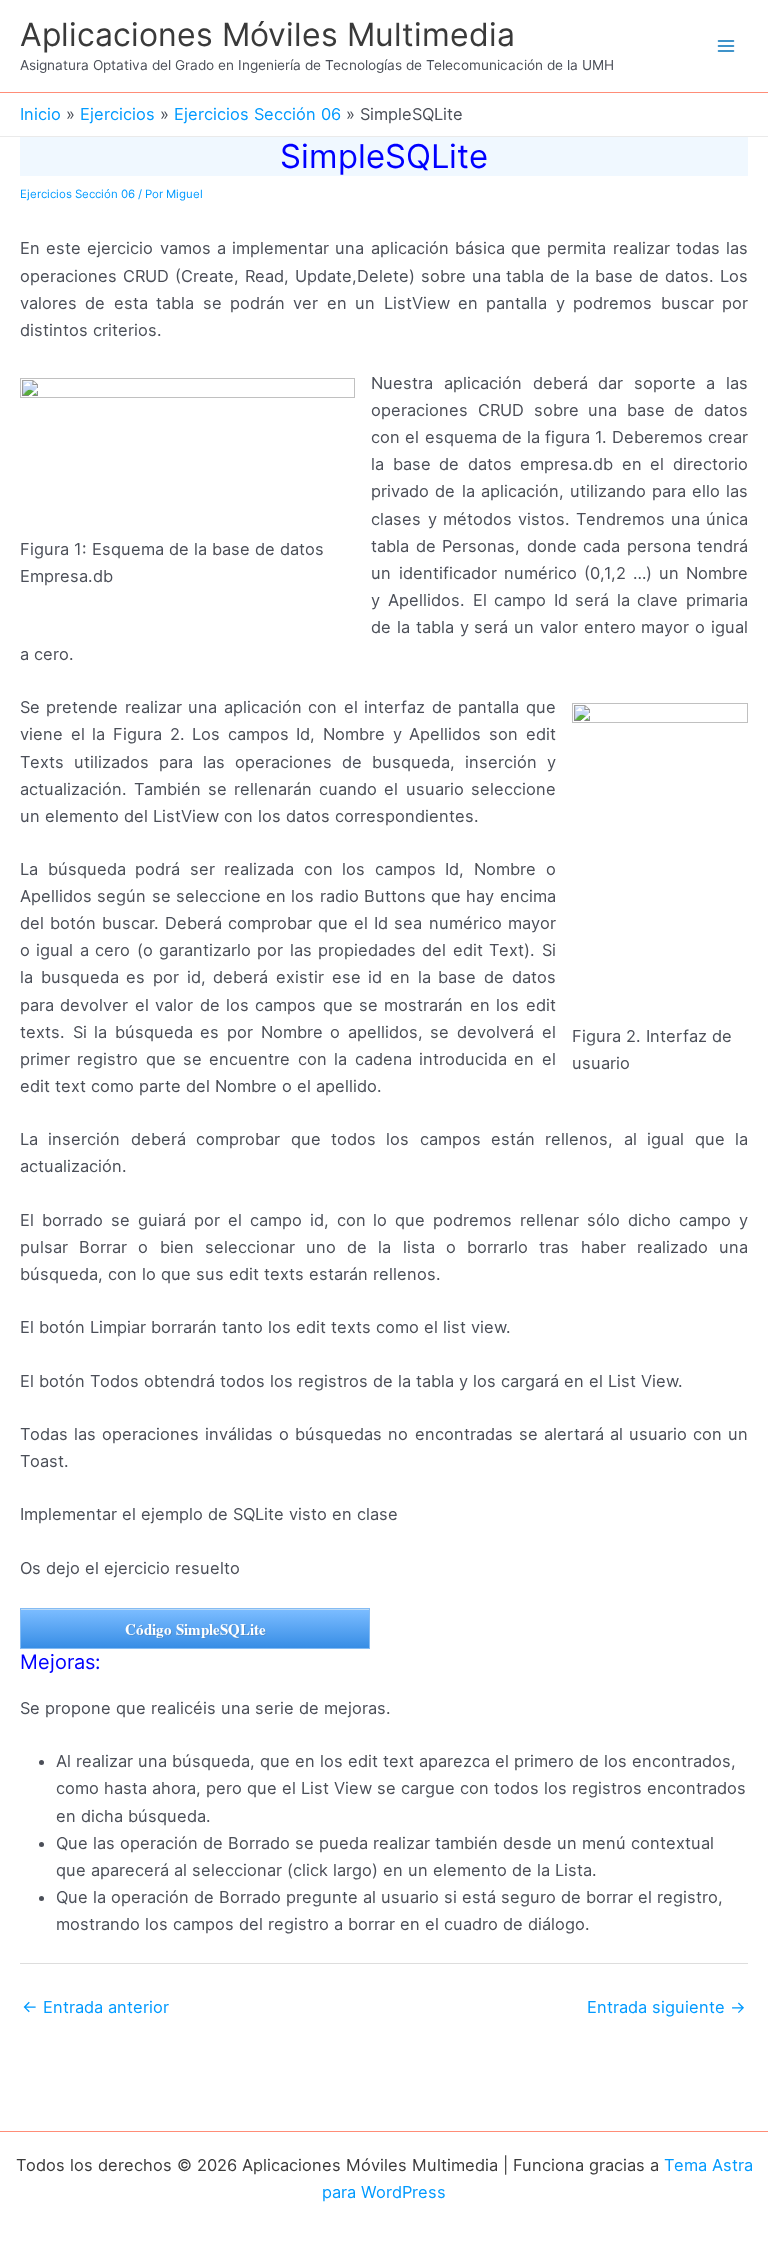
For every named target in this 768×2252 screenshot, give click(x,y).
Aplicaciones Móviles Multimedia (267, 34)
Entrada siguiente (666, 2007)
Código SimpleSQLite (195, 1629)
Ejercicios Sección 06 (77, 194)
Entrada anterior (95, 2007)
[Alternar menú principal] (725, 46)
